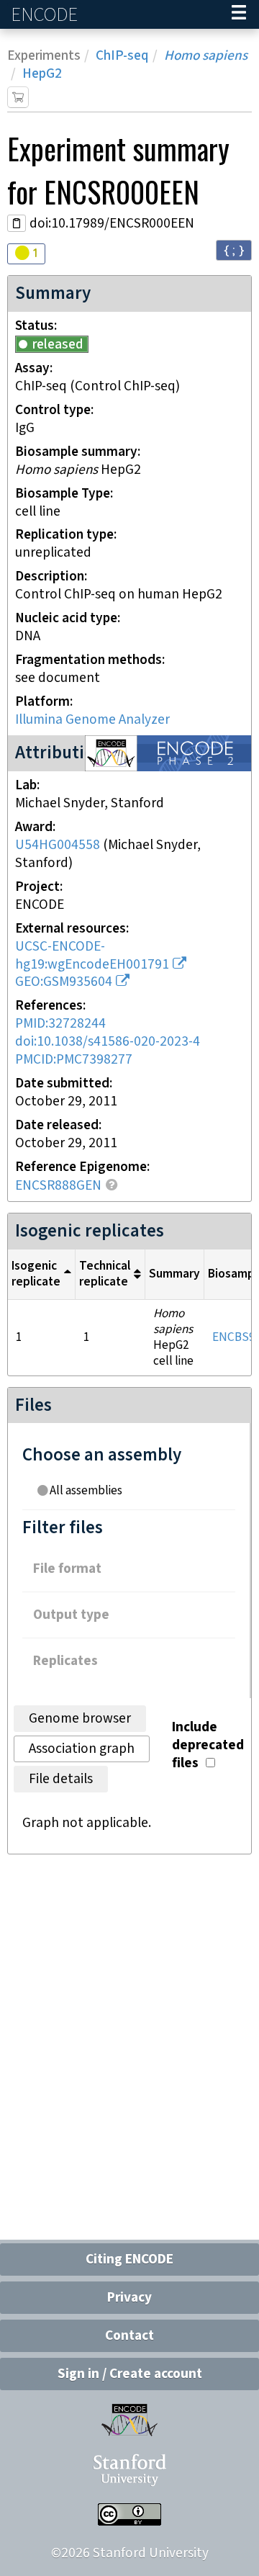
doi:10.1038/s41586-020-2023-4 (108, 1042)
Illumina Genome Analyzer (92, 720)
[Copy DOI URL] (17, 223)
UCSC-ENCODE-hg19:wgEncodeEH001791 (92, 956)
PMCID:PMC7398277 (74, 1060)
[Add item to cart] (18, 97)
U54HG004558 (58, 845)
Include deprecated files (208, 1745)
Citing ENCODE (129, 2259)
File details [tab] (61, 1779)
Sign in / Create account (130, 2374)
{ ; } (234, 250)
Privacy (129, 2298)
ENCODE (46, 15)
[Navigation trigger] (239, 14)
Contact (129, 2336)
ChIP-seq (122, 56)
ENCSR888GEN (58, 1186)
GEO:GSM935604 (64, 982)
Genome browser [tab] (80, 1719)
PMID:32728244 (60, 1024)
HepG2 (42, 74)
